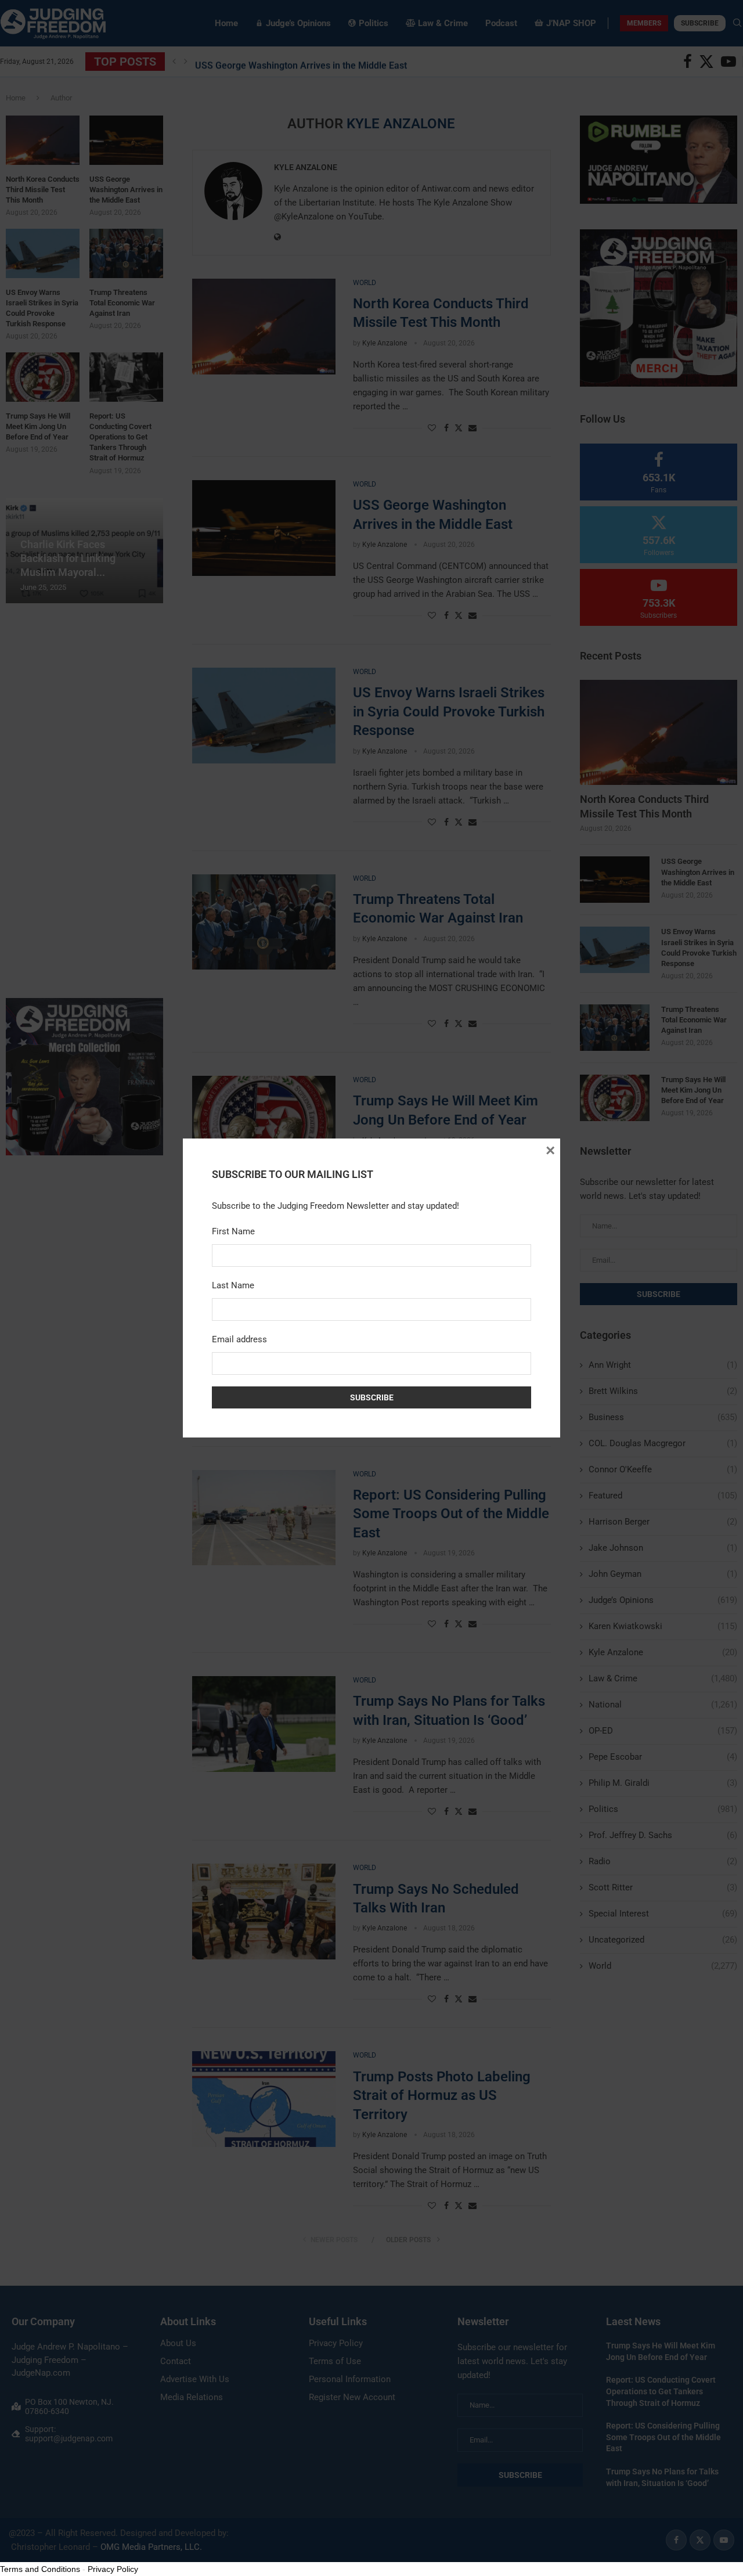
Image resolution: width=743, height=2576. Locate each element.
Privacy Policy (113, 2569)
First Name (233, 1231)
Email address (239, 1339)
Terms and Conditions (40, 2569)
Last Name (233, 1285)
